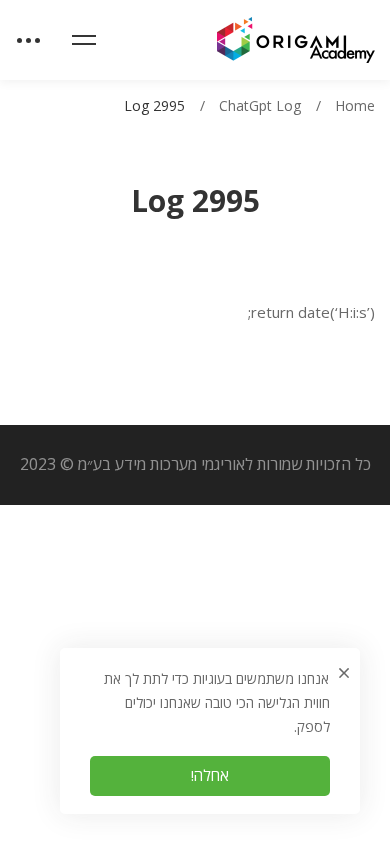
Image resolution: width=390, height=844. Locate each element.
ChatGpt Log (260, 105)
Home (355, 105)
